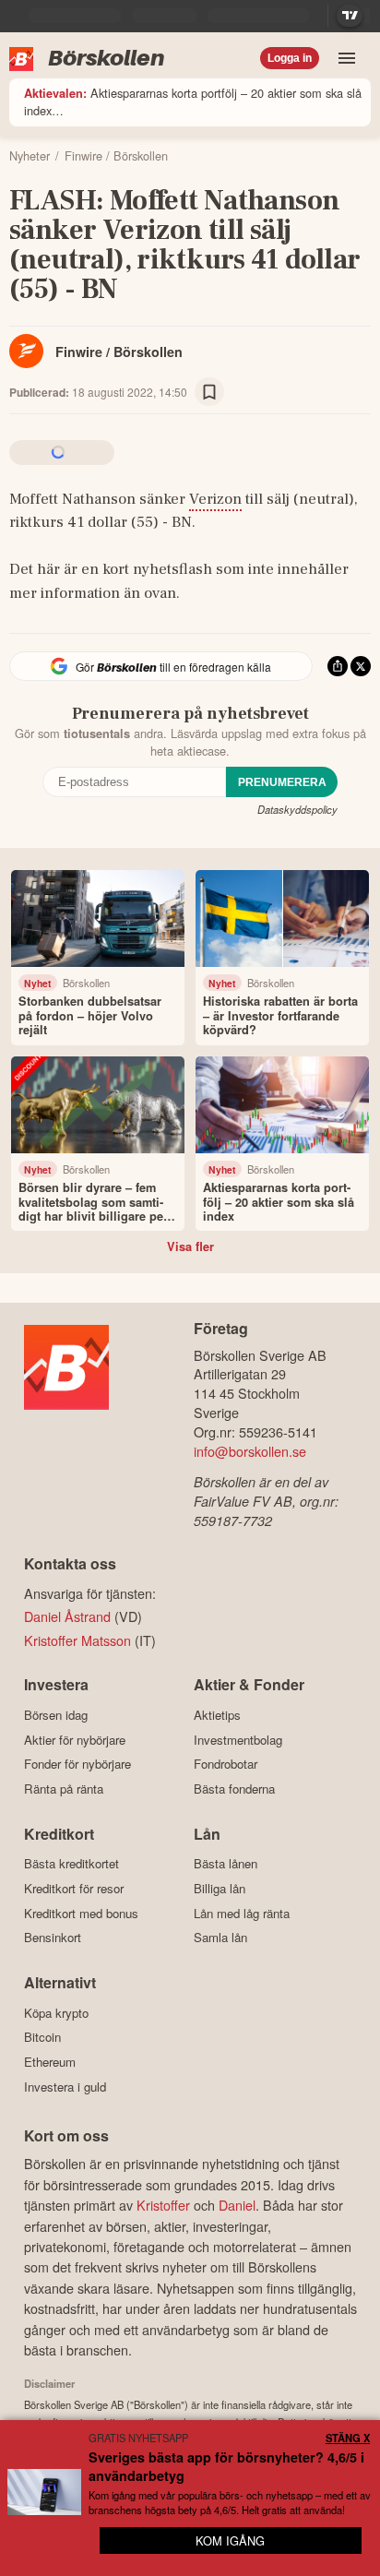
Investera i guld (65, 2087)
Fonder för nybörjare (77, 1764)
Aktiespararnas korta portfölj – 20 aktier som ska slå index (193, 101)
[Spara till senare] (209, 392)
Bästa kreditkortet (71, 1864)
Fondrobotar (226, 1764)
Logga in (290, 58)
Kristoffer (163, 2205)
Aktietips (217, 1715)
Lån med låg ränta (242, 1913)
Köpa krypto (56, 2013)
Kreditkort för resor (74, 1888)
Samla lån (220, 1938)
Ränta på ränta (64, 1789)
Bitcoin (42, 2037)
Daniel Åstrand (67, 1616)
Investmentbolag (238, 1740)
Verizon (215, 499)
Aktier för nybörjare (75, 1740)
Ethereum (50, 2062)
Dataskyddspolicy (297, 809)
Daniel (237, 2205)
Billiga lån (220, 1888)
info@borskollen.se (250, 1451)
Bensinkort (53, 1938)
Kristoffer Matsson (77, 1640)
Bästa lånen (226, 1864)
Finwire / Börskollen (119, 352)
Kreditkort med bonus (81, 1913)
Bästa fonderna (234, 1789)
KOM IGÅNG (230, 2540)
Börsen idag (56, 1715)
